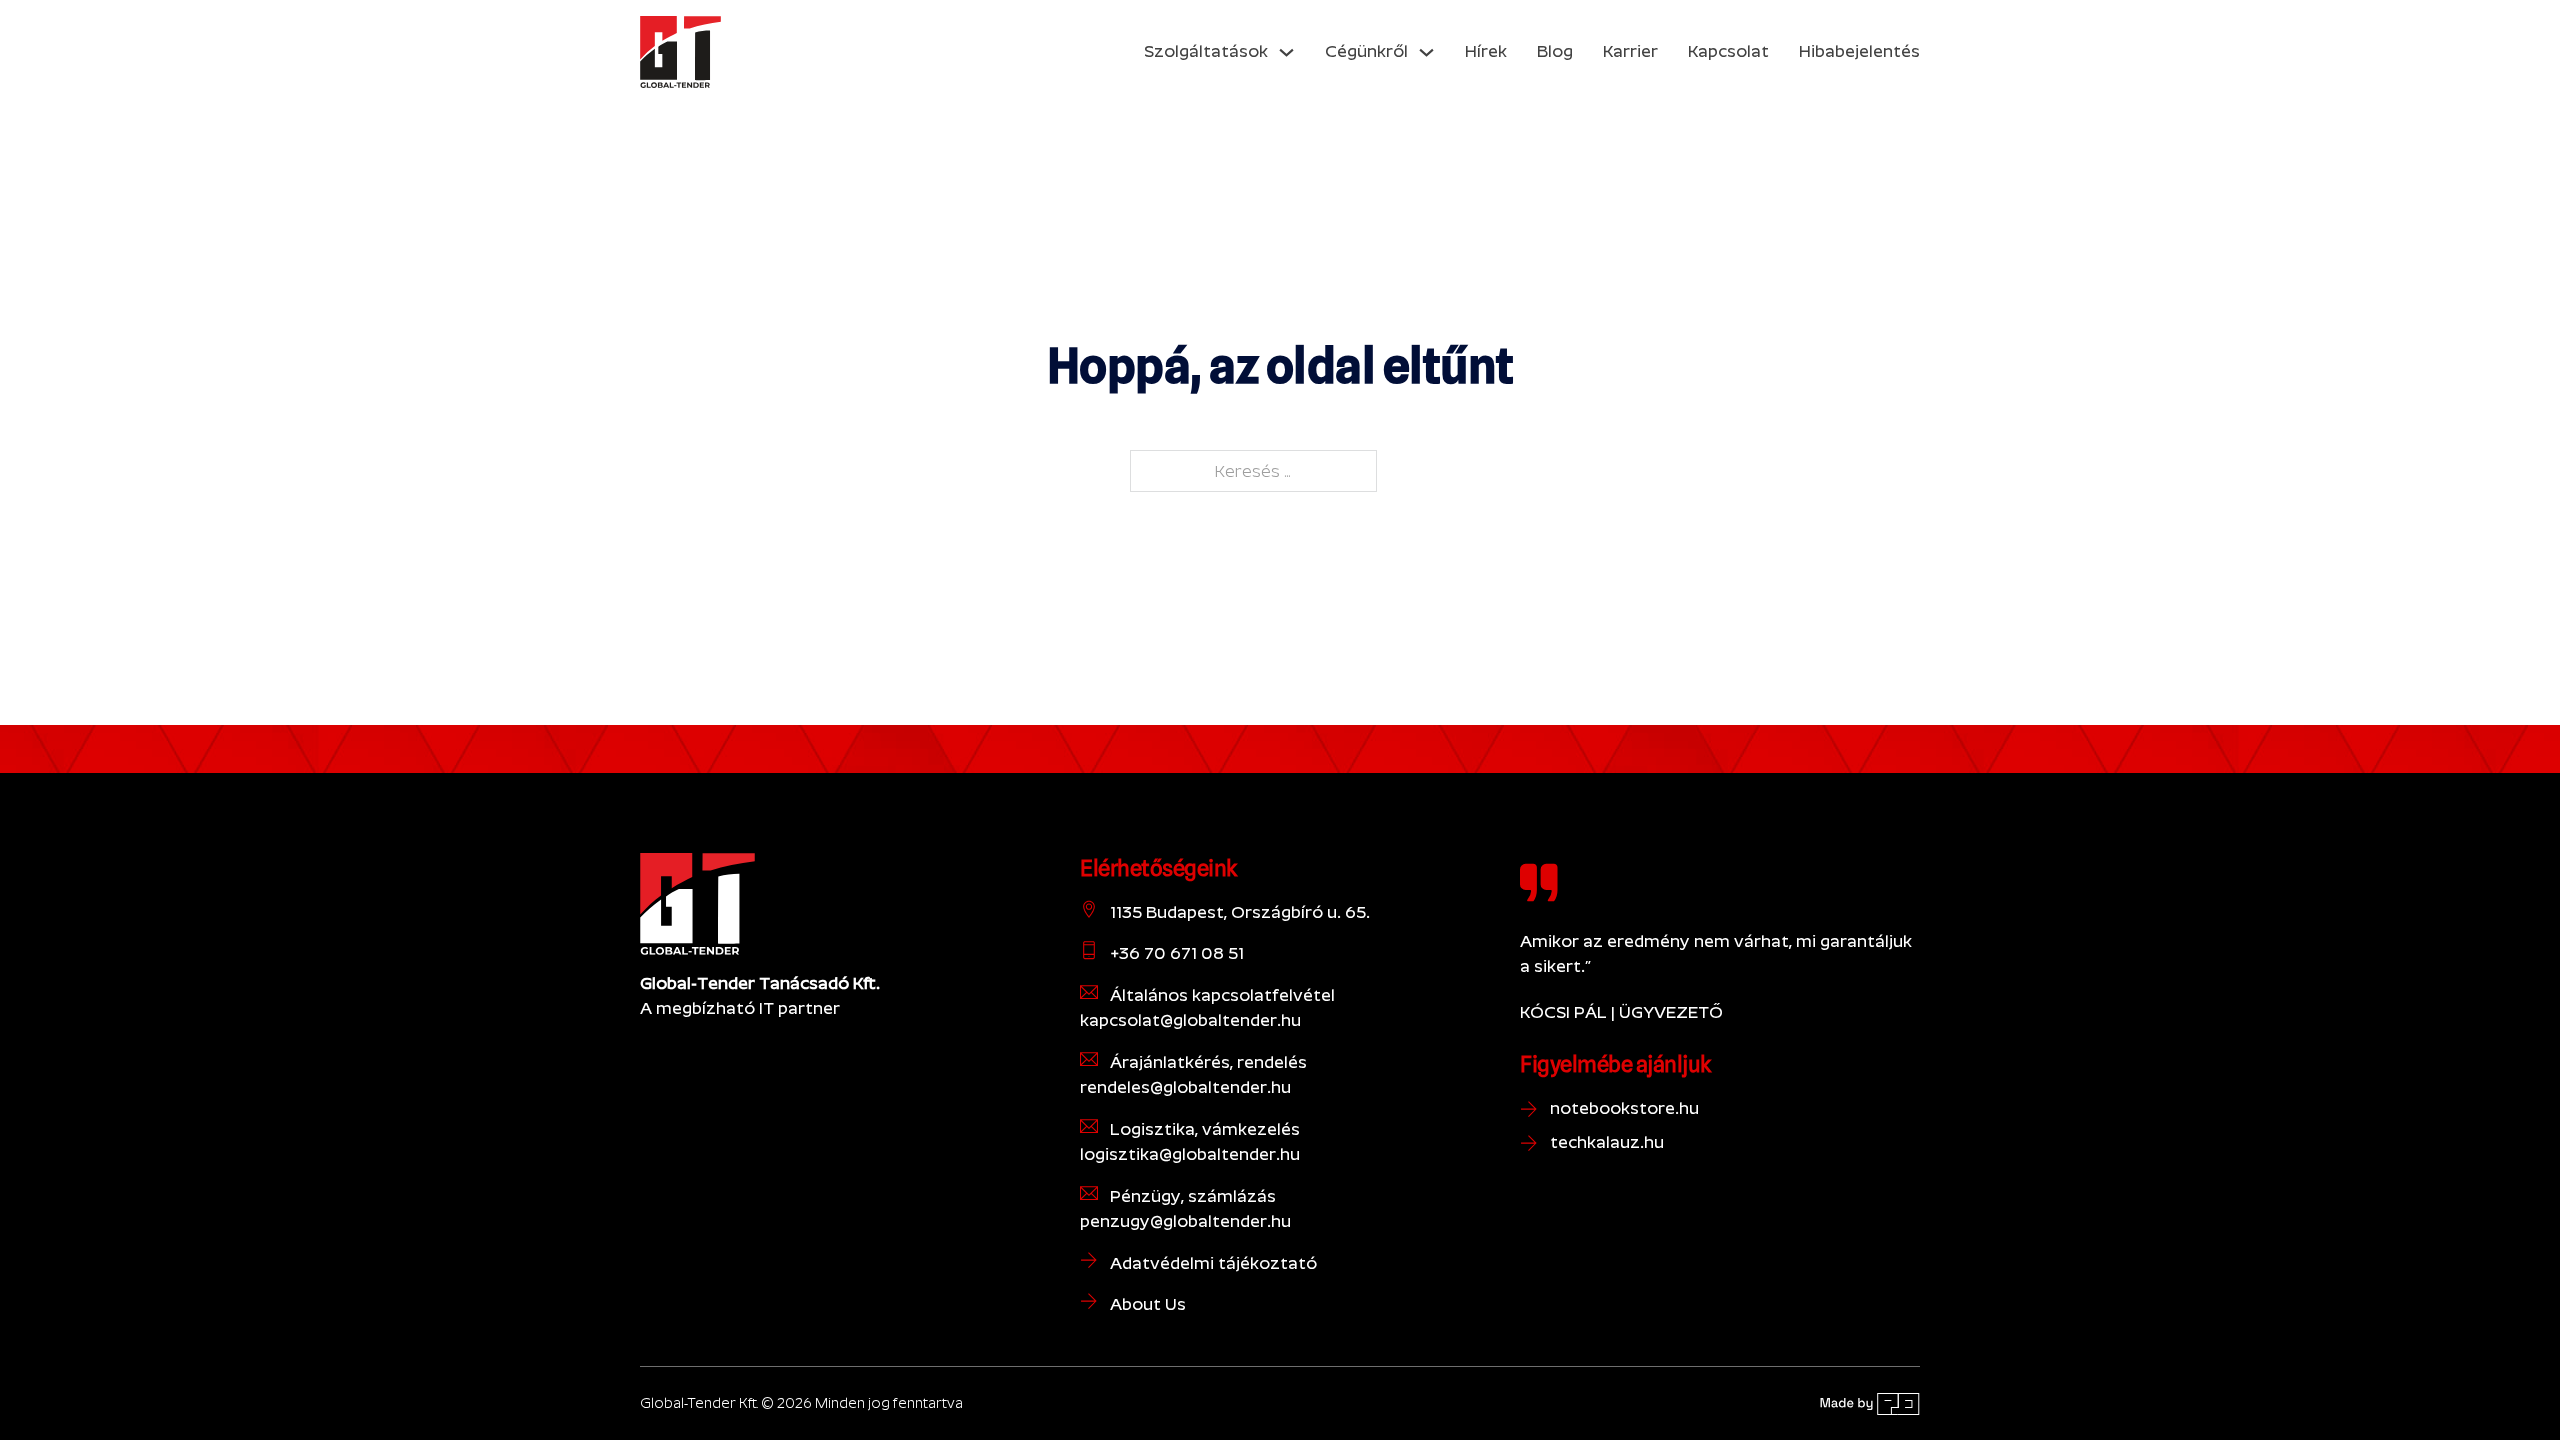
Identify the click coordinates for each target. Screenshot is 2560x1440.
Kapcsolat (1728, 51)
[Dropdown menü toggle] (1286, 52)
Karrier (1630, 51)
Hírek (1486, 51)
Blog (1555, 51)
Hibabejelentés (1859, 51)
